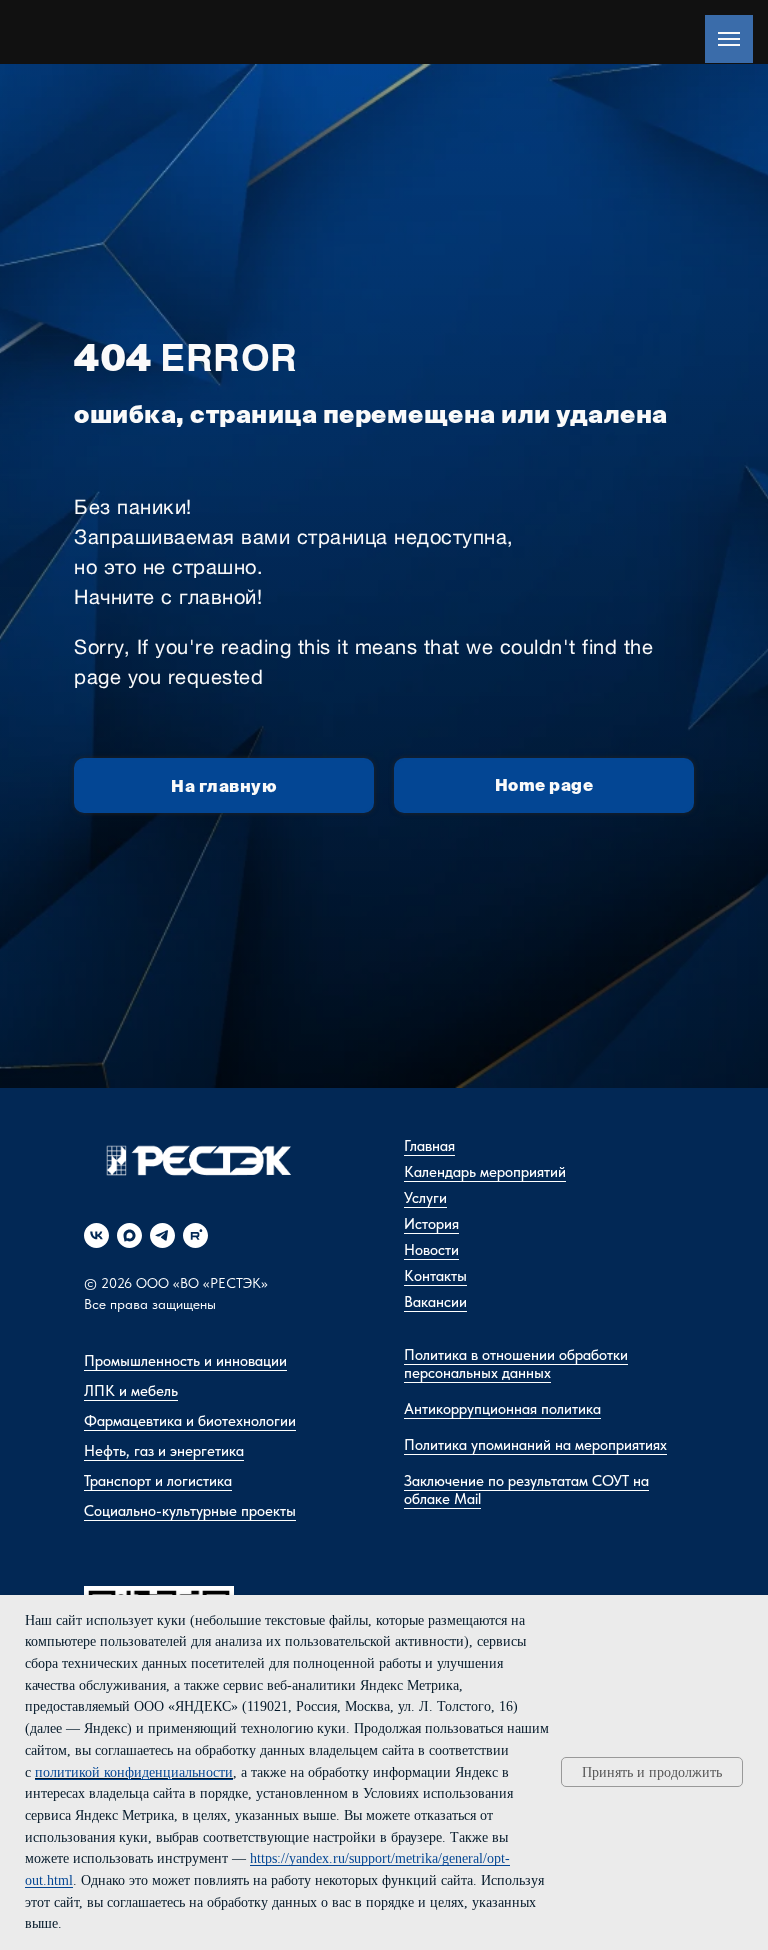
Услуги (425, 1198)
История (431, 1224)
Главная (429, 1146)
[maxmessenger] (129, 1235)
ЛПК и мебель (131, 1391)
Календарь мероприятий (485, 1172)
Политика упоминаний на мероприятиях (535, 1445)
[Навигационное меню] (729, 39)
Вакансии (435, 1302)
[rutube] (195, 1235)
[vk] (96, 1235)
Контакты (435, 1276)
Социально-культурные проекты (190, 1511)
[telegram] (162, 1235)
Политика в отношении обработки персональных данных (516, 1364)
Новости (431, 1250)
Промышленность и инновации (185, 1361)
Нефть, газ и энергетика (164, 1451)
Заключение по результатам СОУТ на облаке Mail (526, 1490)
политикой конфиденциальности (134, 1772)
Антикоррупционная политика (502, 1409)
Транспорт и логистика (158, 1481)
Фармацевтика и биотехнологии (190, 1421)
